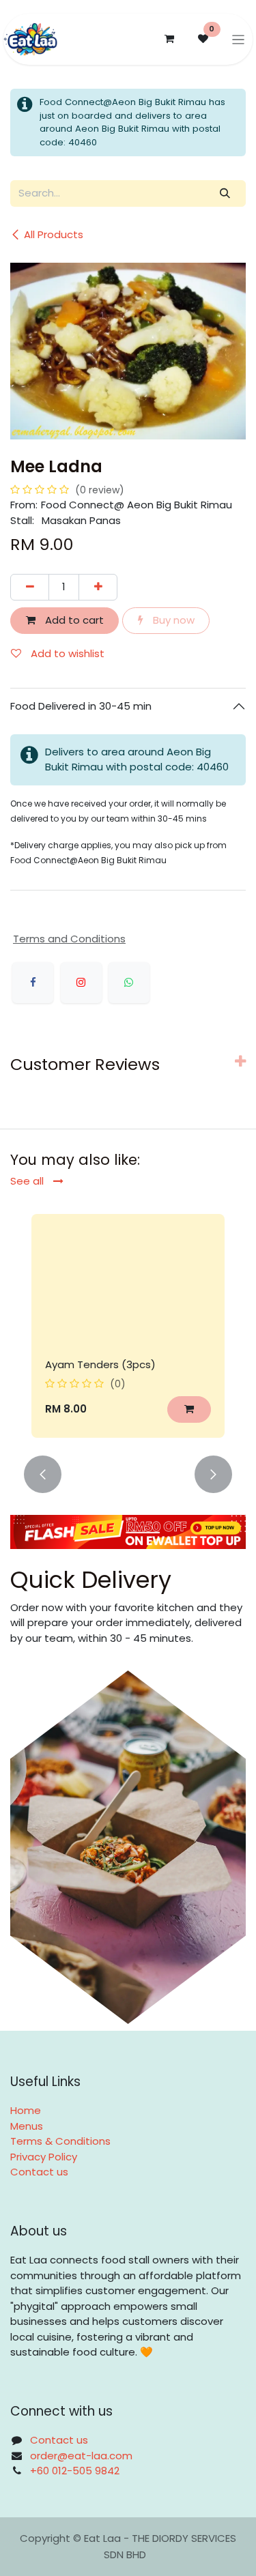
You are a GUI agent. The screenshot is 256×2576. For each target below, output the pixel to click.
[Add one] (98, 587)
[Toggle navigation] (239, 39)
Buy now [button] (172, 620)
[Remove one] (30, 587)
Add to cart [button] (73, 620)
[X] (81, 983)
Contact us (39, 2172)
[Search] (225, 193)
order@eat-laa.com (81, 2456)
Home (26, 2110)
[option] (128, 1326)
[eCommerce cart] (169, 39)
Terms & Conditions (60, 2141)
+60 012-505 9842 (75, 2471)
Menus (27, 2126)
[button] (189, 1409)
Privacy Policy (44, 2157)
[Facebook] (33, 983)
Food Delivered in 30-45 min (82, 706)
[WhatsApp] (129, 983)
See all (28, 1181)
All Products (54, 234)
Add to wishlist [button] (66, 653)
